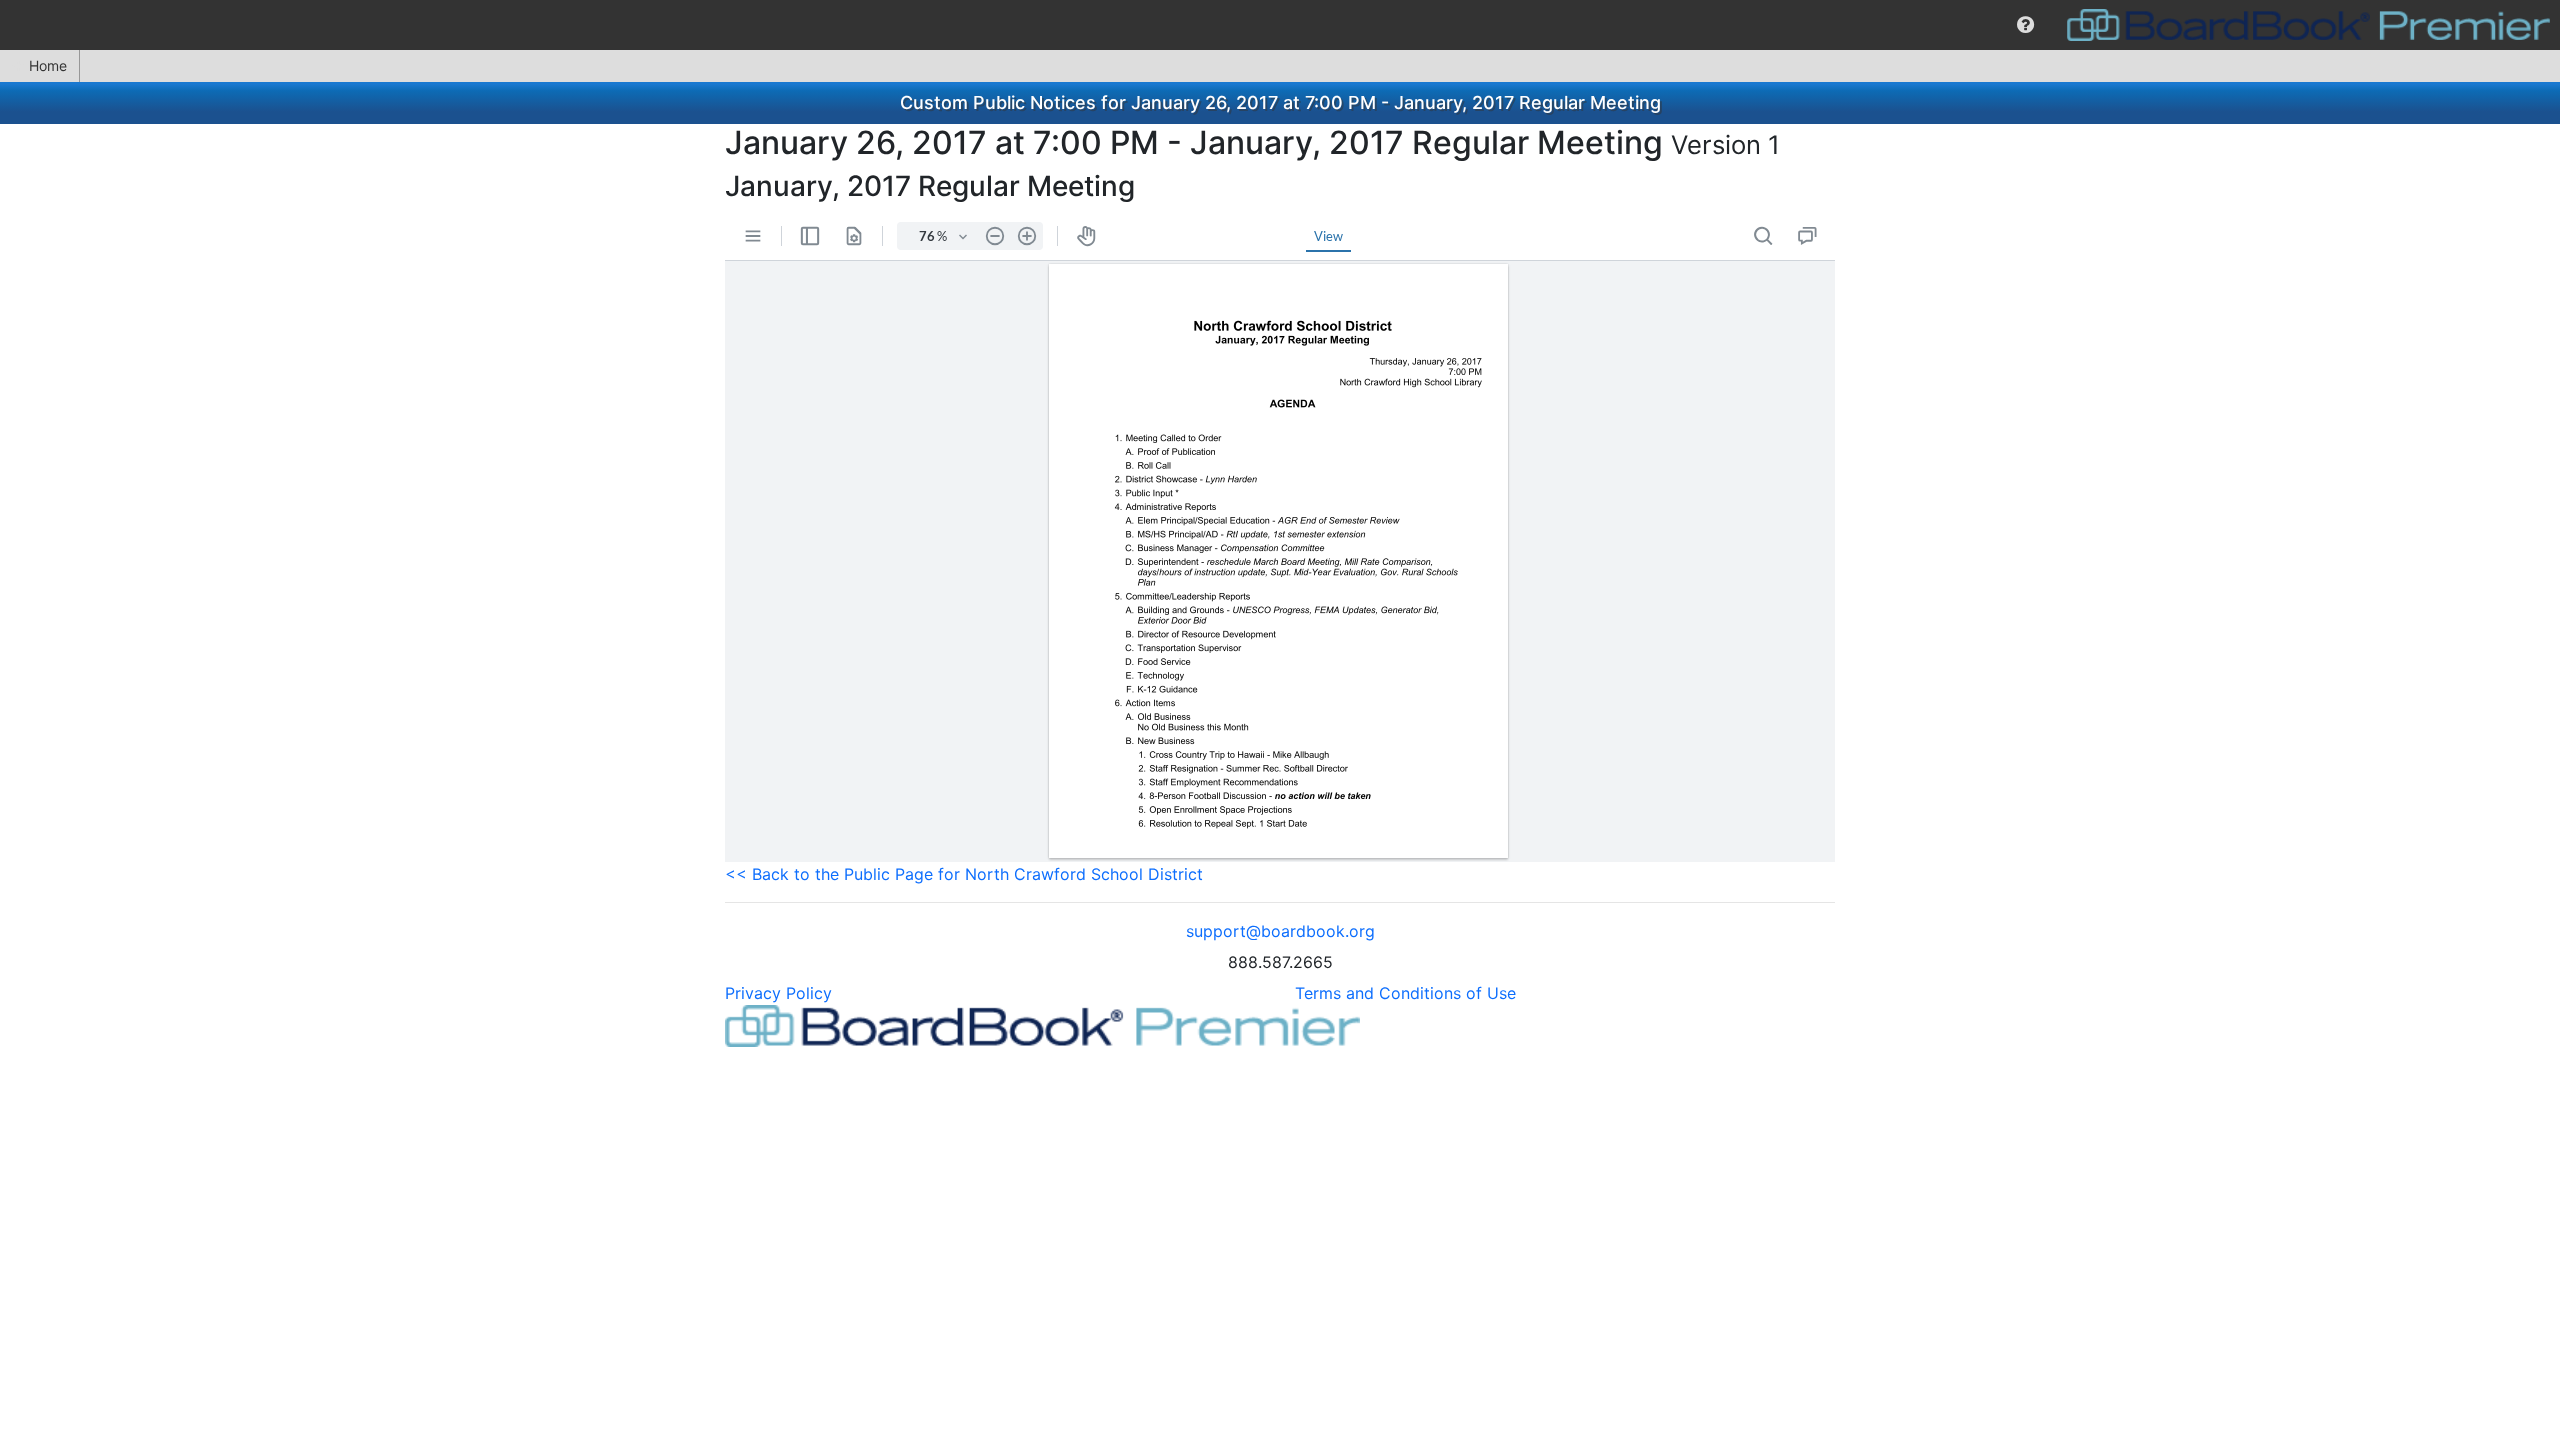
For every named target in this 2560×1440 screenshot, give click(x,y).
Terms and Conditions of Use (1405, 993)
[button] (2025, 25)
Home (48, 65)
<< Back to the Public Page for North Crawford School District (964, 874)
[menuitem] (2025, 25)
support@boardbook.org (1280, 931)
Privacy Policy (778, 993)
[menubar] (1280, 25)
